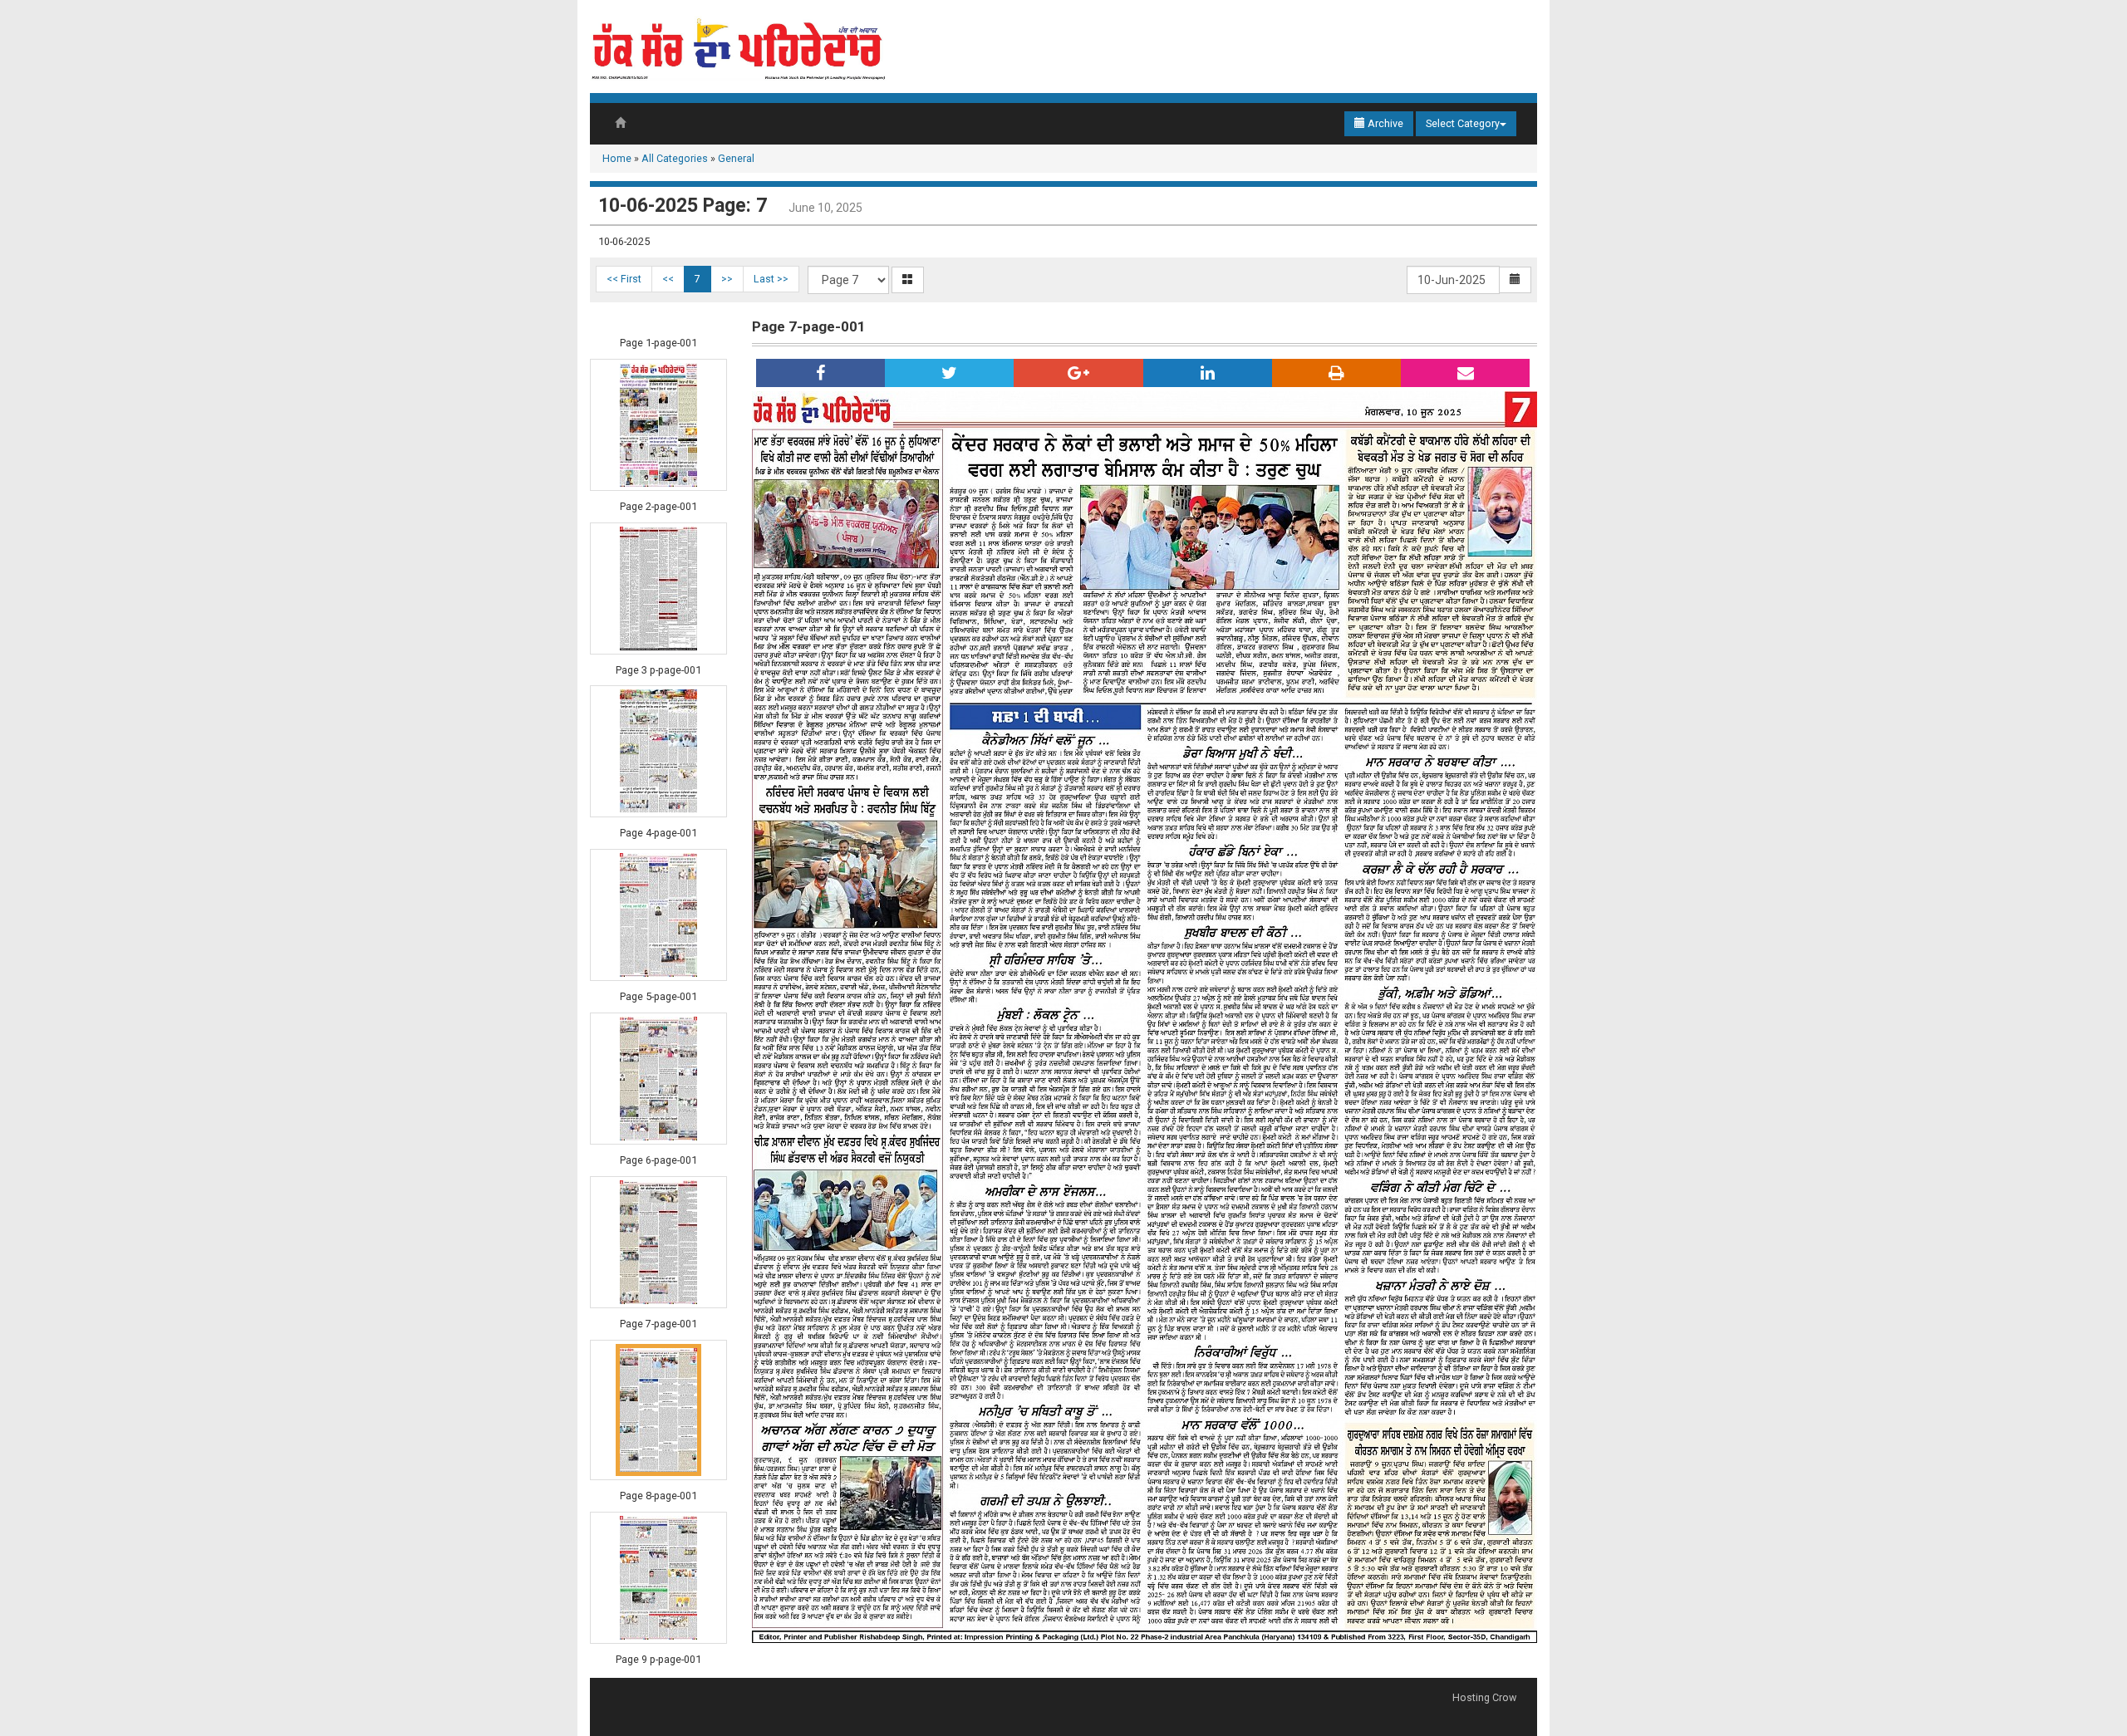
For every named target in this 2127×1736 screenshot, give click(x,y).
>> (727, 279)
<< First (624, 279)
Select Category (1463, 123)
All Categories (675, 158)
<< (668, 279)
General (736, 158)
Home (617, 158)
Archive (1384, 123)
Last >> (771, 279)
